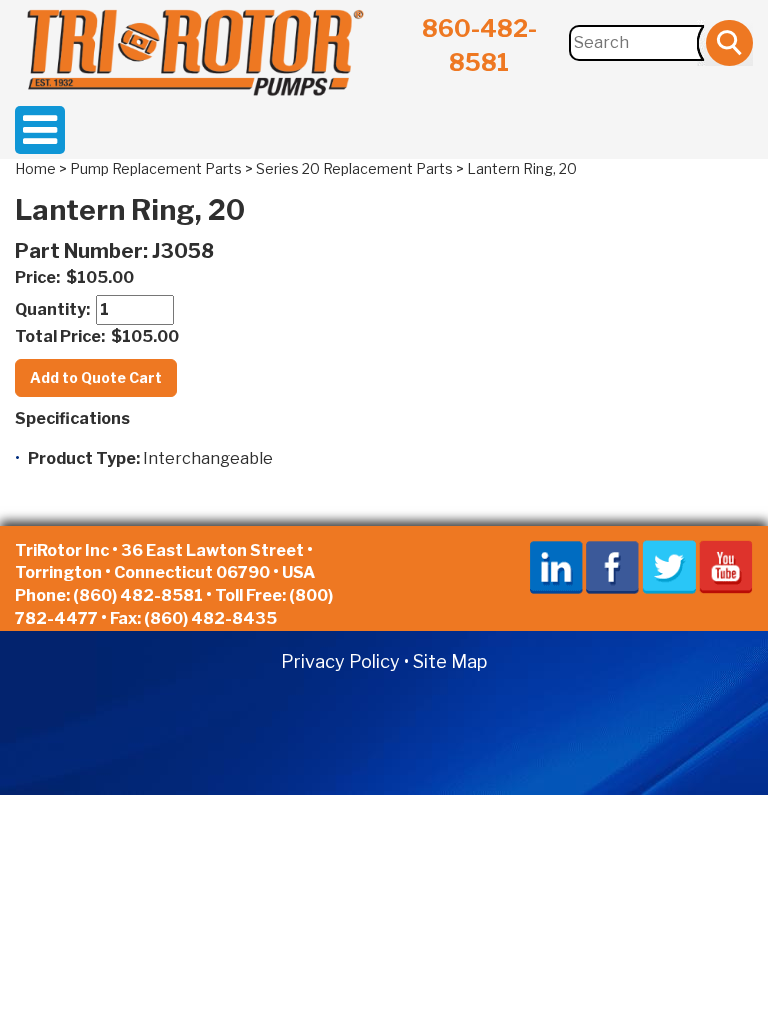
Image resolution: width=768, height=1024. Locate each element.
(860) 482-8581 (138, 595)
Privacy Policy (340, 661)
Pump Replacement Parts (156, 168)
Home (35, 168)
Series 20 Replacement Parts (354, 168)
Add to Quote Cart (96, 377)
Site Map (450, 661)
